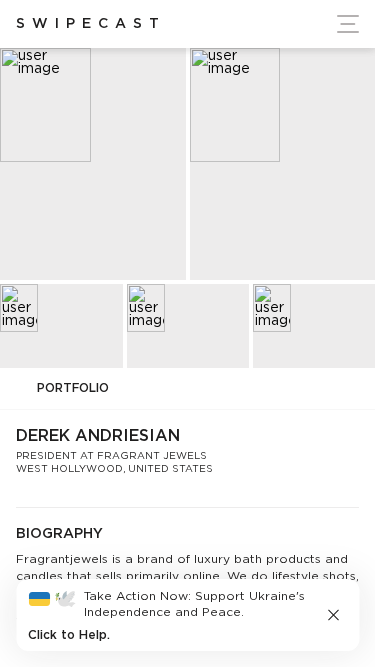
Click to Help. (69, 635)
